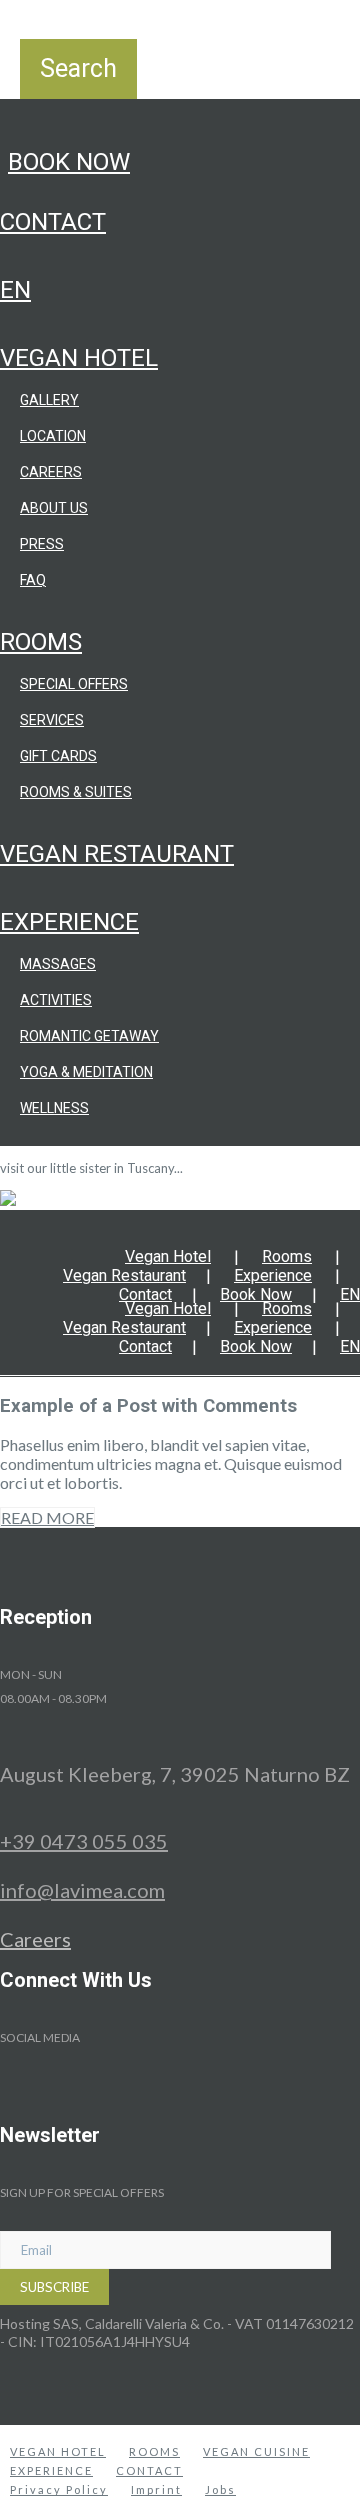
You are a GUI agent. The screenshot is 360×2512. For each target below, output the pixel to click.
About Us (54, 508)
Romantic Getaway (89, 1036)
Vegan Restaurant (117, 854)
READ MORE (47, 1517)
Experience (69, 922)
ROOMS (154, 2451)
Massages (58, 964)
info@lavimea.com (82, 1890)
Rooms (41, 642)
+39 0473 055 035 (84, 1841)
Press (42, 544)
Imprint (156, 2489)
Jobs (220, 2489)
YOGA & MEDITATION (86, 1072)
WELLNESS (54, 1108)
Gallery (49, 400)
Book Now (69, 162)
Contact (53, 222)
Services (52, 720)
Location (53, 436)
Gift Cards (58, 756)
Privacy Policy (59, 2489)
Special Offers (74, 684)
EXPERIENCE (51, 2470)
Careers (51, 472)
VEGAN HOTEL (58, 2451)
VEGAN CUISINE (256, 2451)
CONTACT (149, 2470)
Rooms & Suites (76, 792)
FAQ (33, 580)
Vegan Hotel (79, 358)
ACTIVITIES (56, 1000)
